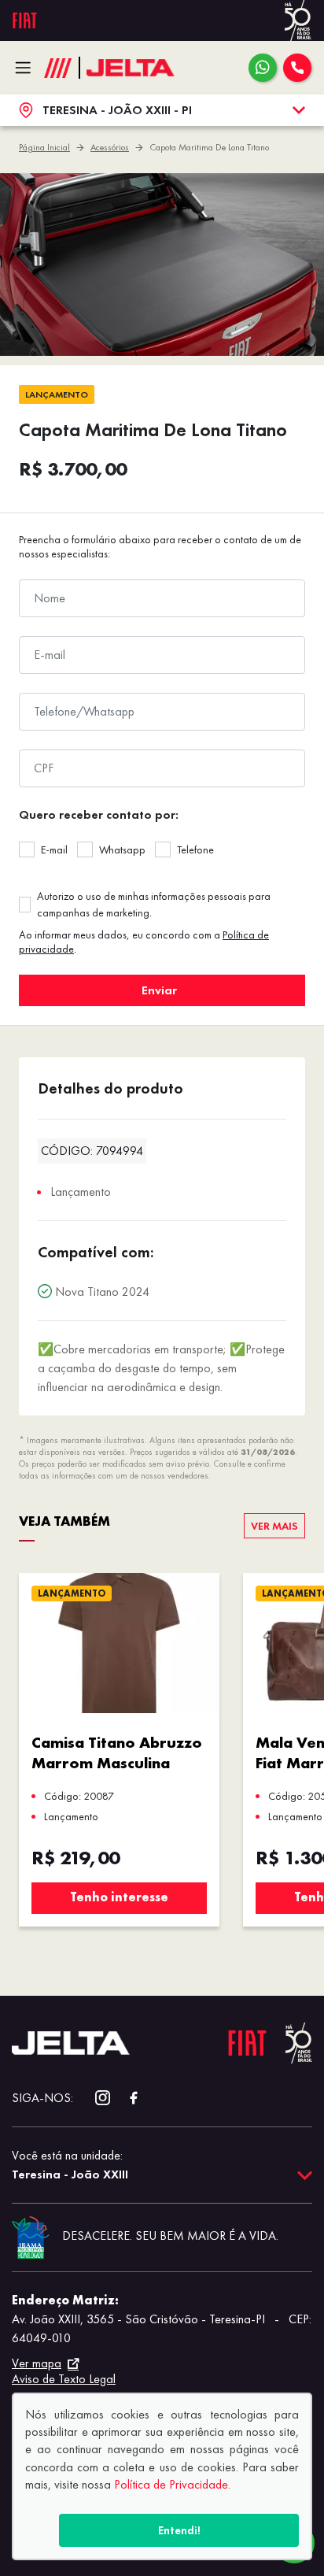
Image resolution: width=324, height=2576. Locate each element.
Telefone (195, 849)
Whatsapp (122, 849)
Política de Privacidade (171, 2484)
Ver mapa (37, 2363)
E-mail (54, 849)
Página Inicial (44, 147)
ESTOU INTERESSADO (162, 990)
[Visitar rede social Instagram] (95, 2098)
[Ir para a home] (131, 68)
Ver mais (274, 1526)
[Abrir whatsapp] (263, 68)
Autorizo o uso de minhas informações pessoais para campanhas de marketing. (154, 904)
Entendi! (179, 2530)
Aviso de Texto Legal (64, 2379)
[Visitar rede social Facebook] (125, 2098)
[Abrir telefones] (297, 68)
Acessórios (110, 147)
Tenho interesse (119, 1897)
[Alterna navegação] (27, 68)
